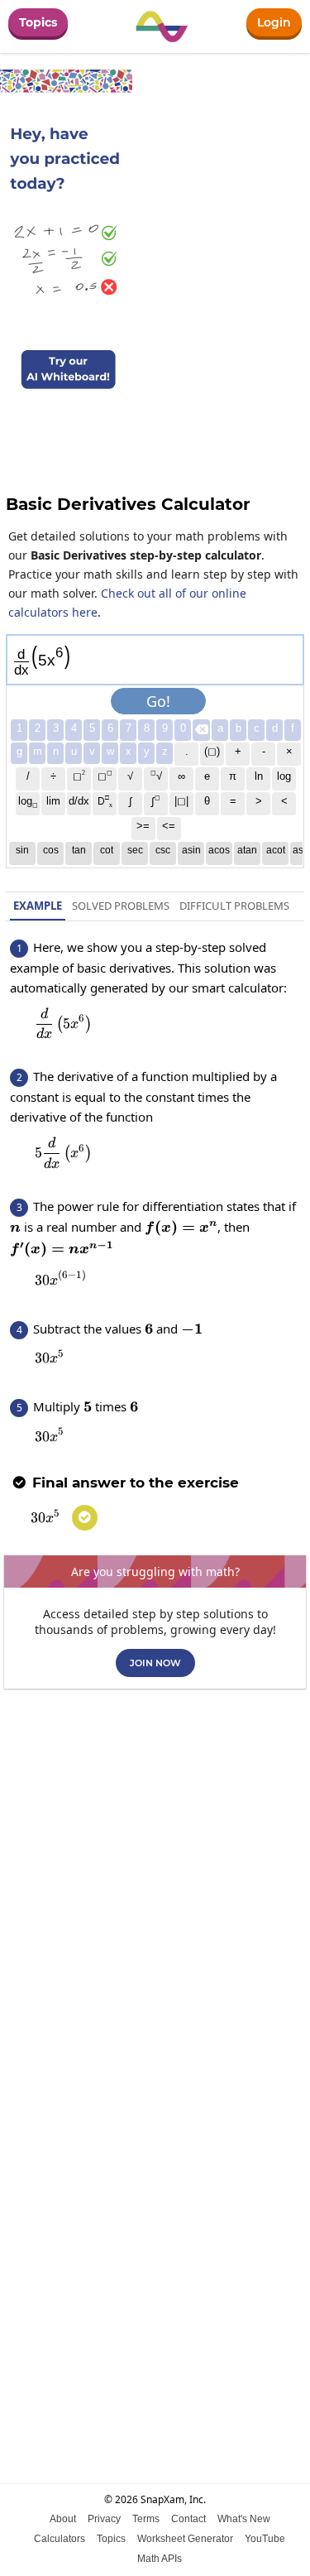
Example (38, 906)
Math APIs (160, 2559)
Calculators (60, 2539)
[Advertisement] (155, 1865)
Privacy (104, 2519)
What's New (244, 2519)
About (63, 2519)
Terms (146, 2519)
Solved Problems (121, 906)
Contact (188, 2519)
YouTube (265, 2539)
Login (274, 22)
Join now (155, 1663)
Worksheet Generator (185, 2539)
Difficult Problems (234, 906)
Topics (38, 22)
